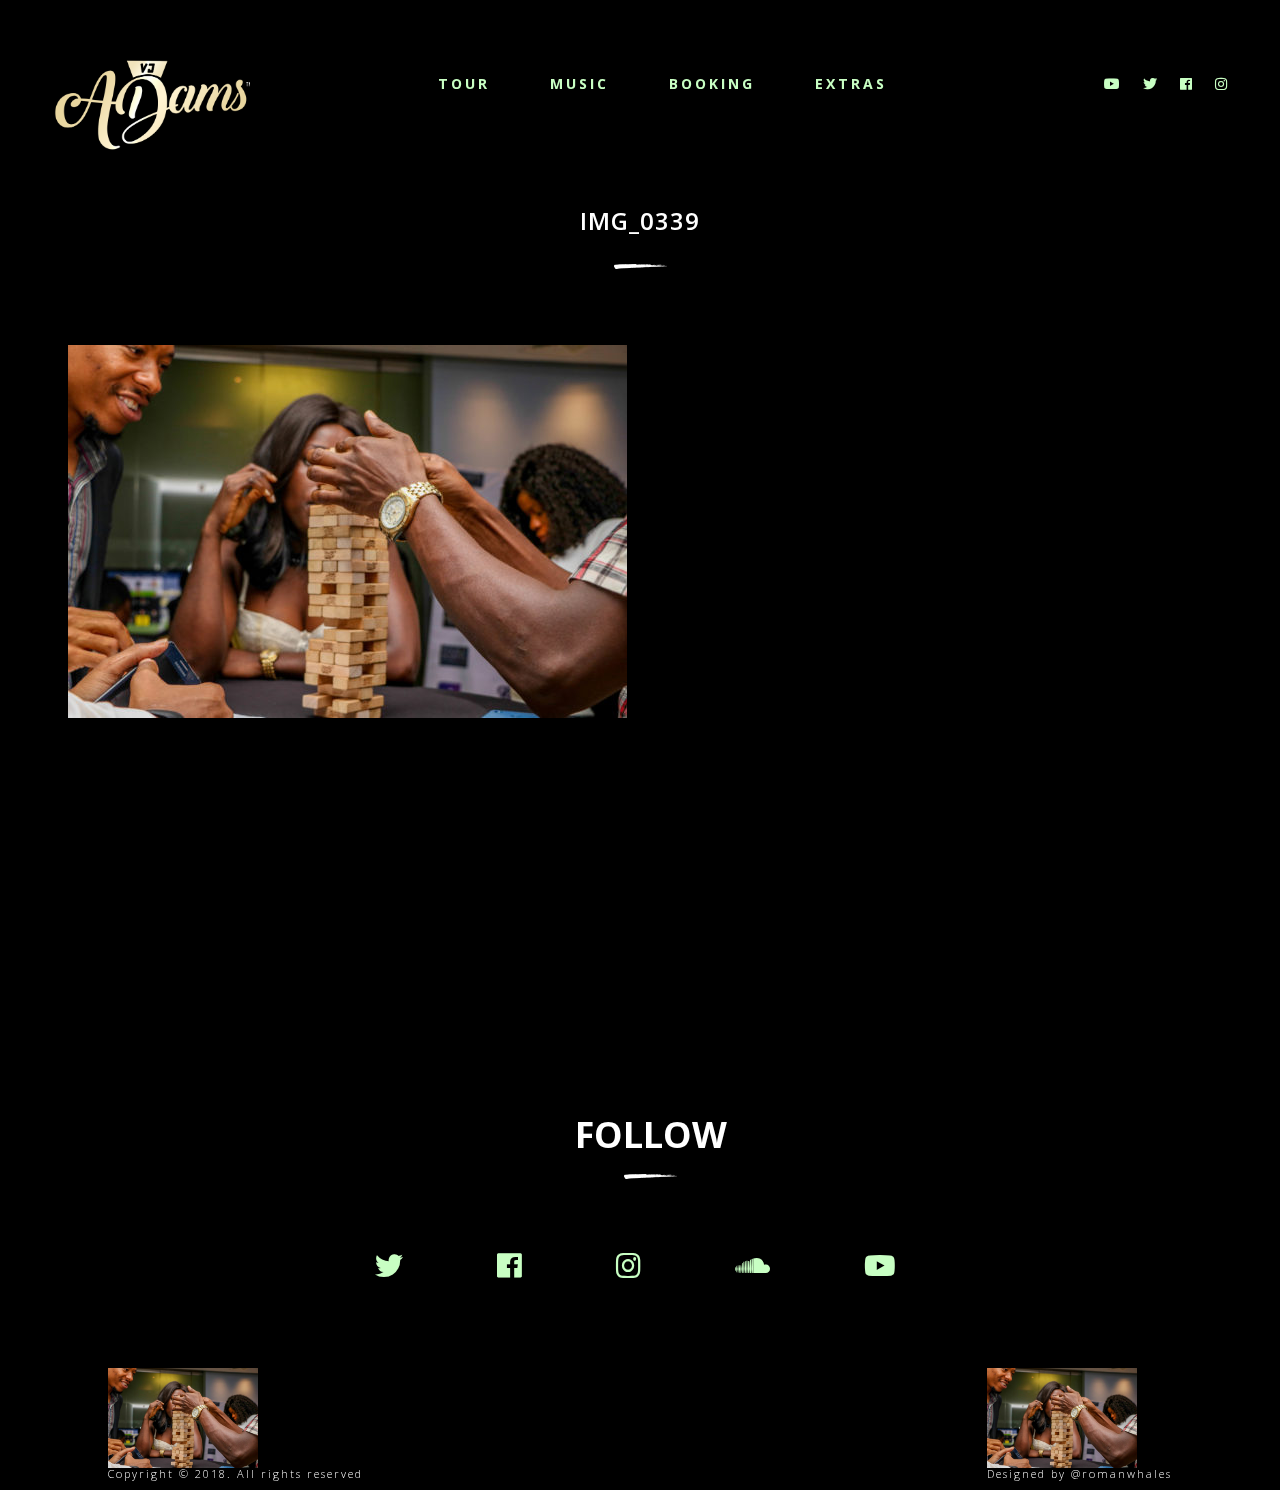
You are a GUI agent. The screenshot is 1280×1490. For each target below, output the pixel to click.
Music (579, 83)
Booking (712, 83)
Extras (851, 83)
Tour (464, 83)
